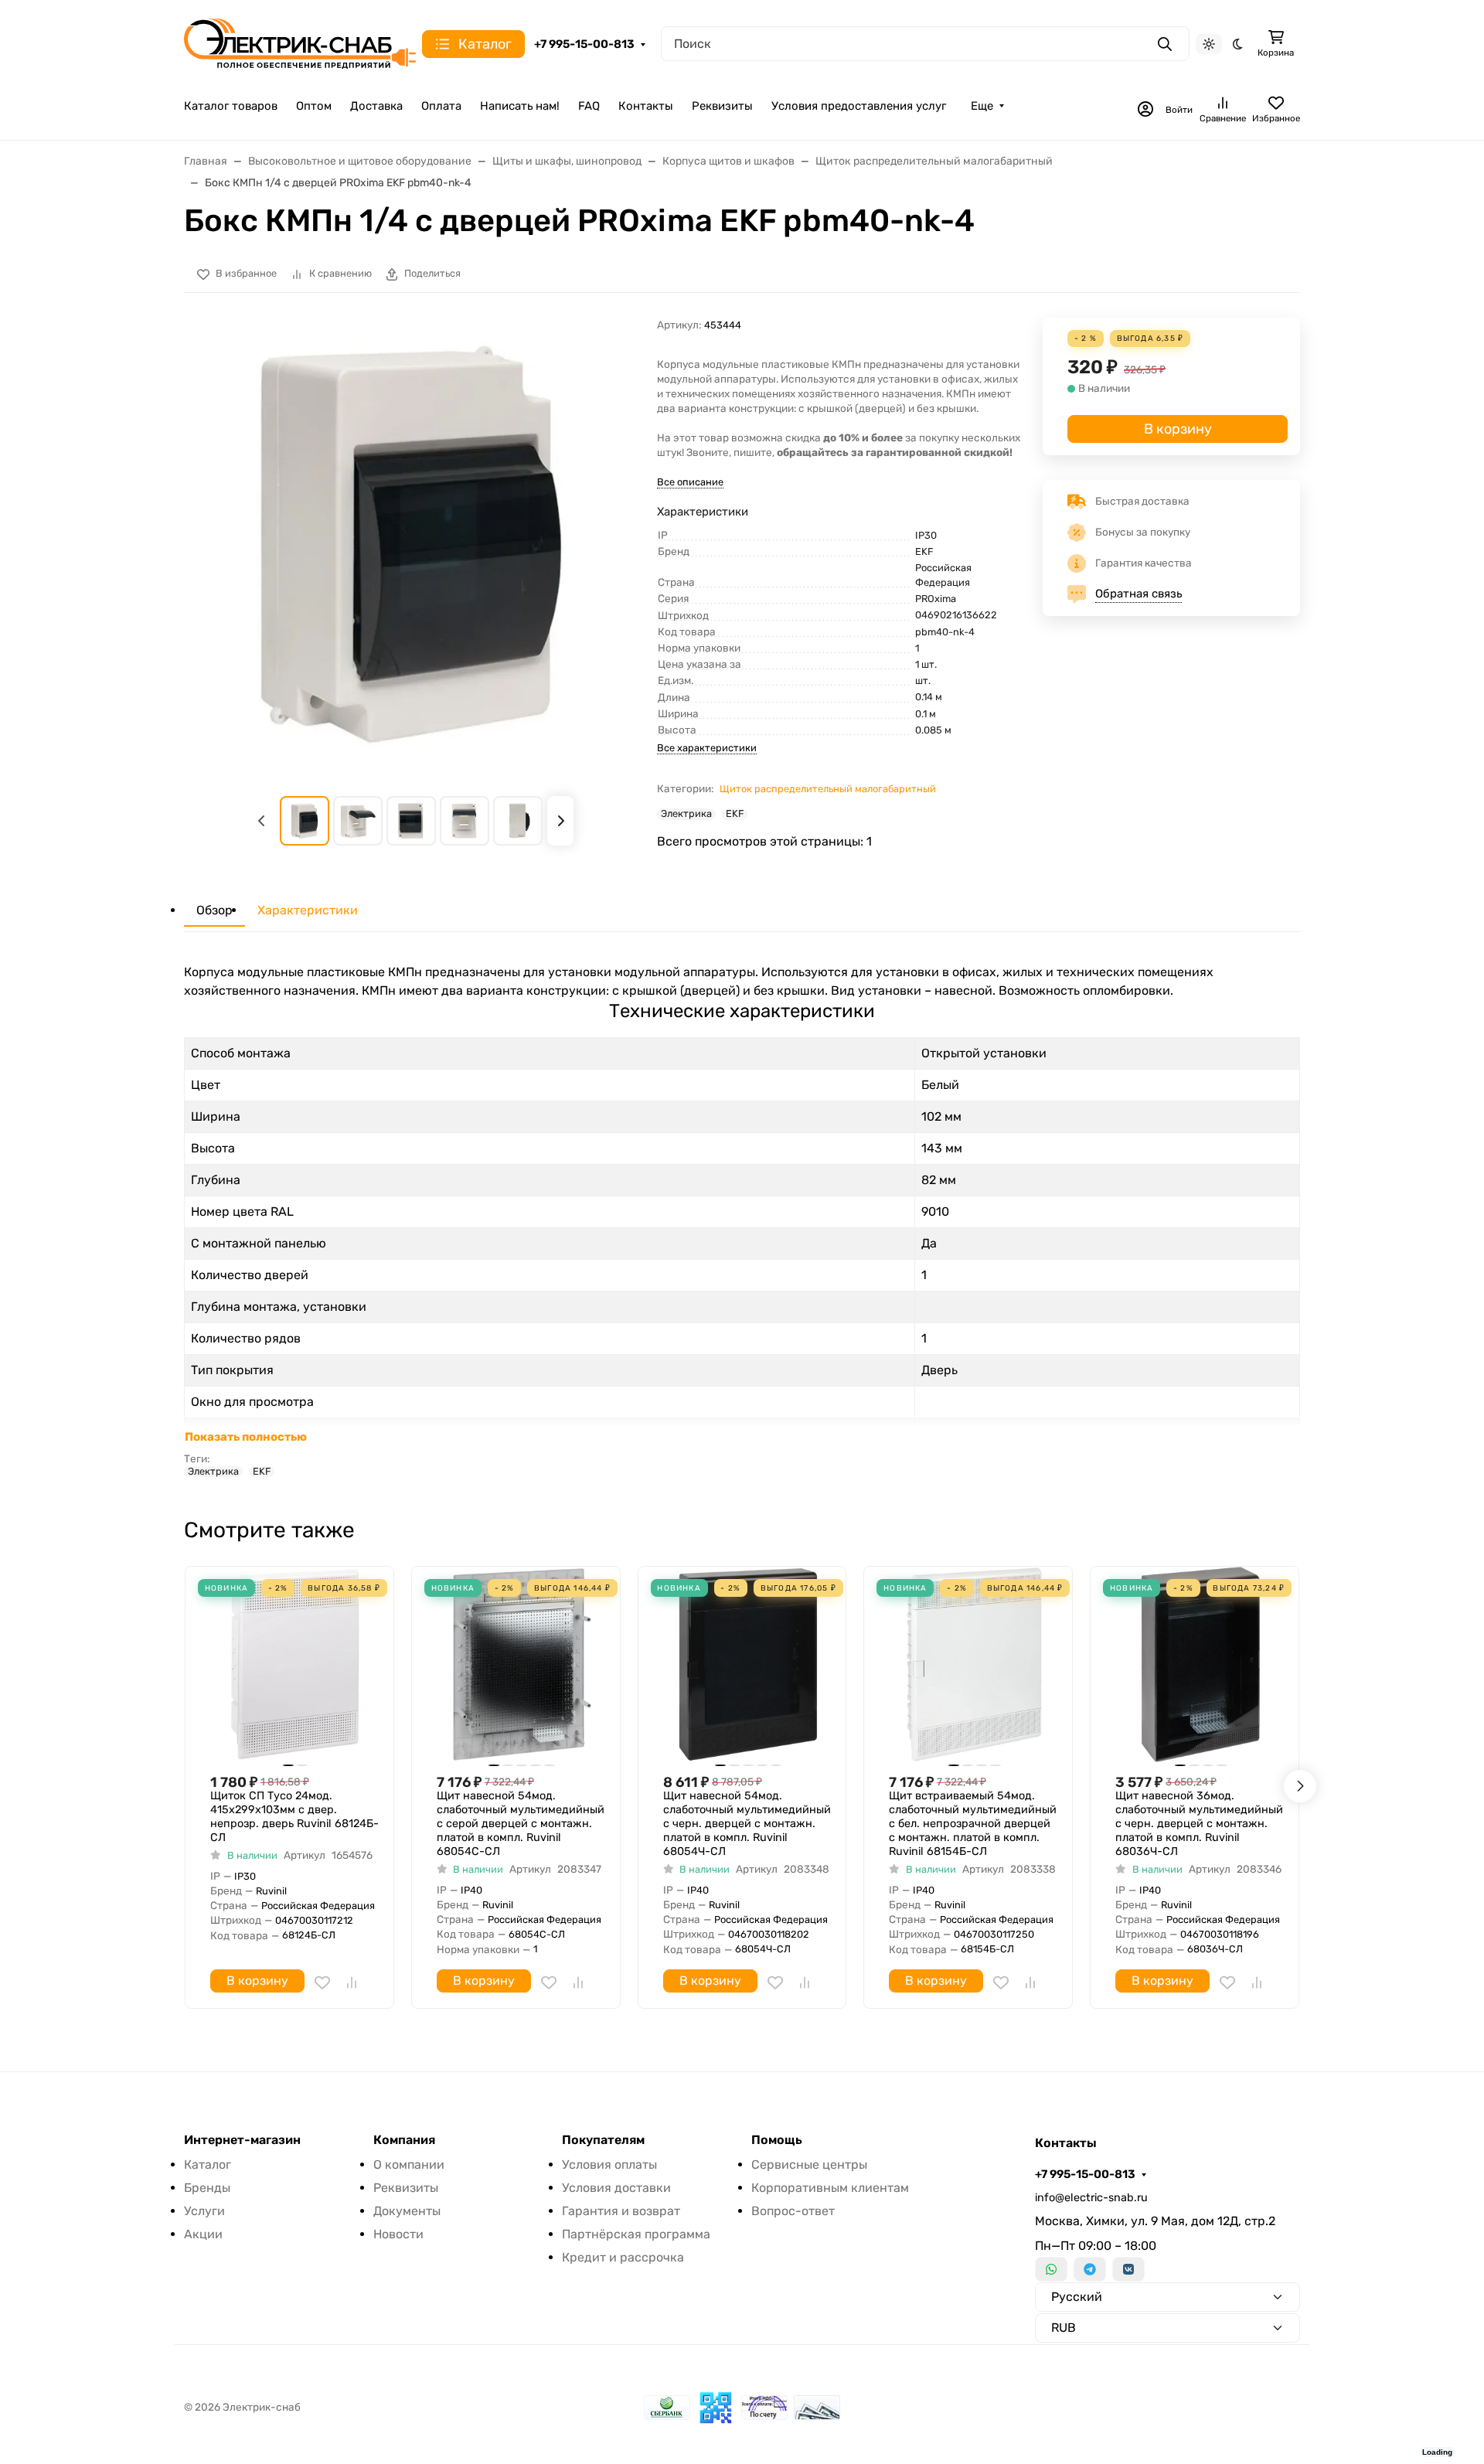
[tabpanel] (742, 1220)
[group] (411, 545)
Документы (407, 2211)
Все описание (690, 482)
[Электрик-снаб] (300, 43)
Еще (982, 106)
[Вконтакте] (1128, 2269)
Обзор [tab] (214, 910)
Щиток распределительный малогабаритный (828, 789)
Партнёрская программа (636, 2234)
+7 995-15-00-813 (584, 44)
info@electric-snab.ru (1091, 2198)
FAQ (589, 106)
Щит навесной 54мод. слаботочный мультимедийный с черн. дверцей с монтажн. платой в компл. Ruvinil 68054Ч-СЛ (747, 1824)
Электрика (686, 814)
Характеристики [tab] (308, 910)
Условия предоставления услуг (859, 106)
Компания (404, 2140)
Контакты (646, 106)
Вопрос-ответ (793, 2211)
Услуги (204, 2211)
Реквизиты (722, 106)
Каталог (208, 2165)
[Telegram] (1090, 2269)
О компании (409, 2165)
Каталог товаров (231, 106)
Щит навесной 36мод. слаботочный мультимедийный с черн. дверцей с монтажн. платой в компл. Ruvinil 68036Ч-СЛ (1199, 1824)
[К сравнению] (352, 1982)
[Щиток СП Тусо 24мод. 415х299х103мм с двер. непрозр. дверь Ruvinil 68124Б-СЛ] (296, 1664)
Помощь (777, 2140)
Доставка (376, 106)
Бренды (207, 2188)
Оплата (441, 106)
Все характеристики (707, 748)
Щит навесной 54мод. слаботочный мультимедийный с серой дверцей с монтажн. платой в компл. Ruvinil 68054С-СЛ (521, 1824)
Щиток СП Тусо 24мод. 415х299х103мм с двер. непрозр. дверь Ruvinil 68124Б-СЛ (294, 1817)
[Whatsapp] (1051, 2269)
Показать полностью (246, 1437)
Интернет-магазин (242, 2140)
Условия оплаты (609, 2165)
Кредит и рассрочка (623, 2257)
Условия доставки (616, 2188)
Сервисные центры (809, 2165)
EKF (735, 814)
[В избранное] (322, 1982)
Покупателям (603, 2140)
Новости (398, 2234)
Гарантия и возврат (621, 2211)
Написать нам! (520, 106)
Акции (203, 2234)
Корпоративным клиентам (830, 2188)
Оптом (314, 106)
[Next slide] (560, 821)
